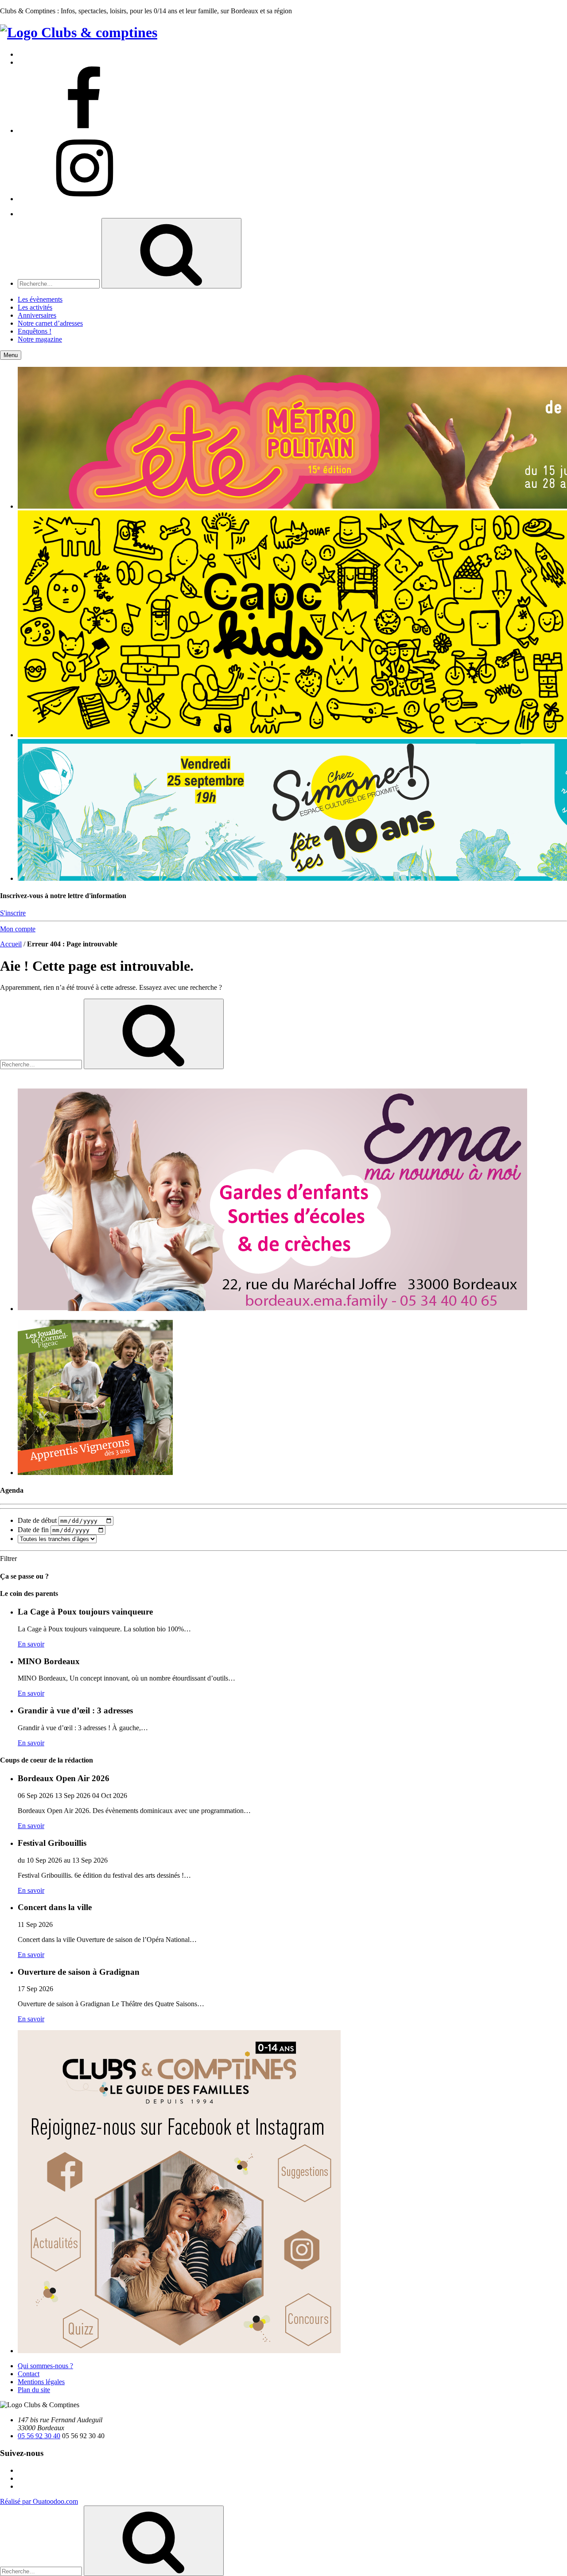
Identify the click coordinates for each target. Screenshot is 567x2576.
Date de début (37, 1520)
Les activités (35, 307)
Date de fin (33, 1530)
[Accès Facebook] (84, 130)
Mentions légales (41, 2382)
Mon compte (18, 929)
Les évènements (40, 299)
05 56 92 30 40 (39, 2436)
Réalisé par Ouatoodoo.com (39, 2501)
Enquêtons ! (35, 331)
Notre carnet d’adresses (50, 323)
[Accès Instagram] (84, 199)
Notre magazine (40, 339)
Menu (11, 355)
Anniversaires (37, 315)
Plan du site (34, 2390)
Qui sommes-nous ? (45, 2366)
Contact (29, 2374)
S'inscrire (13, 913)
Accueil (11, 944)
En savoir (31, 1644)
